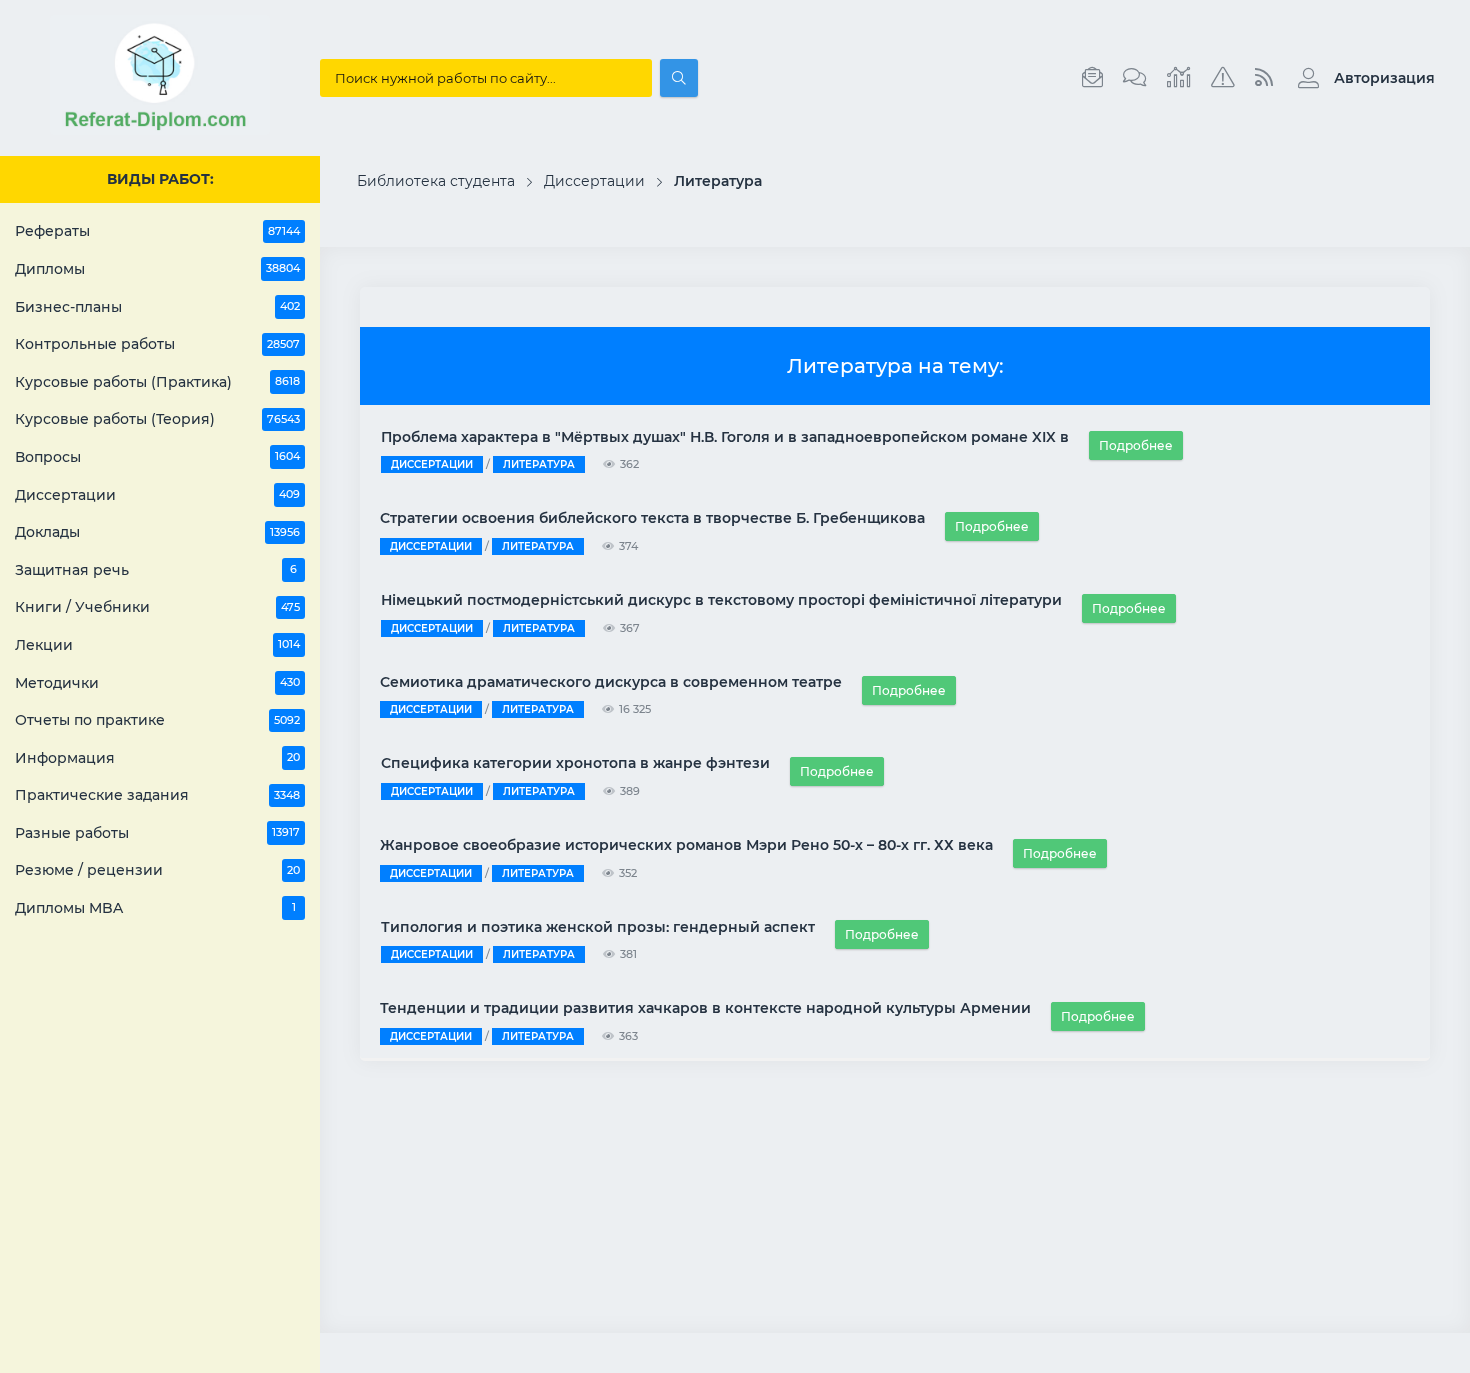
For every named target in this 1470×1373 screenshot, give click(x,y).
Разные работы (157, 833)
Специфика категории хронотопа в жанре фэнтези (575, 763)
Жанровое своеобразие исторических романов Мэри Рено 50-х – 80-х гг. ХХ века (686, 845)
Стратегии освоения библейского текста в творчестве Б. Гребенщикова (652, 518)
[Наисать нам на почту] (1092, 78)
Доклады (157, 532)
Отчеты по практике (157, 720)
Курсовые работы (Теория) (157, 419)
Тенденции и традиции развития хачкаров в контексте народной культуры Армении (705, 1008)
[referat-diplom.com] (160, 130)
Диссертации (157, 495)
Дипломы (157, 269)
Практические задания (157, 795)
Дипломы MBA (155, 908)
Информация (157, 758)
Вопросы (157, 457)
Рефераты (157, 231)
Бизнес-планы (157, 307)
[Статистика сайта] (1179, 78)
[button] (1361, 78)
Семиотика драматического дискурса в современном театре (611, 682)
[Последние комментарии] (1135, 78)
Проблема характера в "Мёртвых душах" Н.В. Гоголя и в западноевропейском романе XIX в (725, 437)
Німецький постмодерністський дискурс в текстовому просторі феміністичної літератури (721, 600)
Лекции (157, 645)
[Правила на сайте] (1223, 78)
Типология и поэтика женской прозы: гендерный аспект (598, 927)
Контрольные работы (157, 344)
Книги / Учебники (157, 607)
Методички (157, 683)
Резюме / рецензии (157, 870)
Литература (539, 464)
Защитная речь (156, 570)
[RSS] (1264, 78)
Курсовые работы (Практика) (157, 382)
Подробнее (1136, 445)
